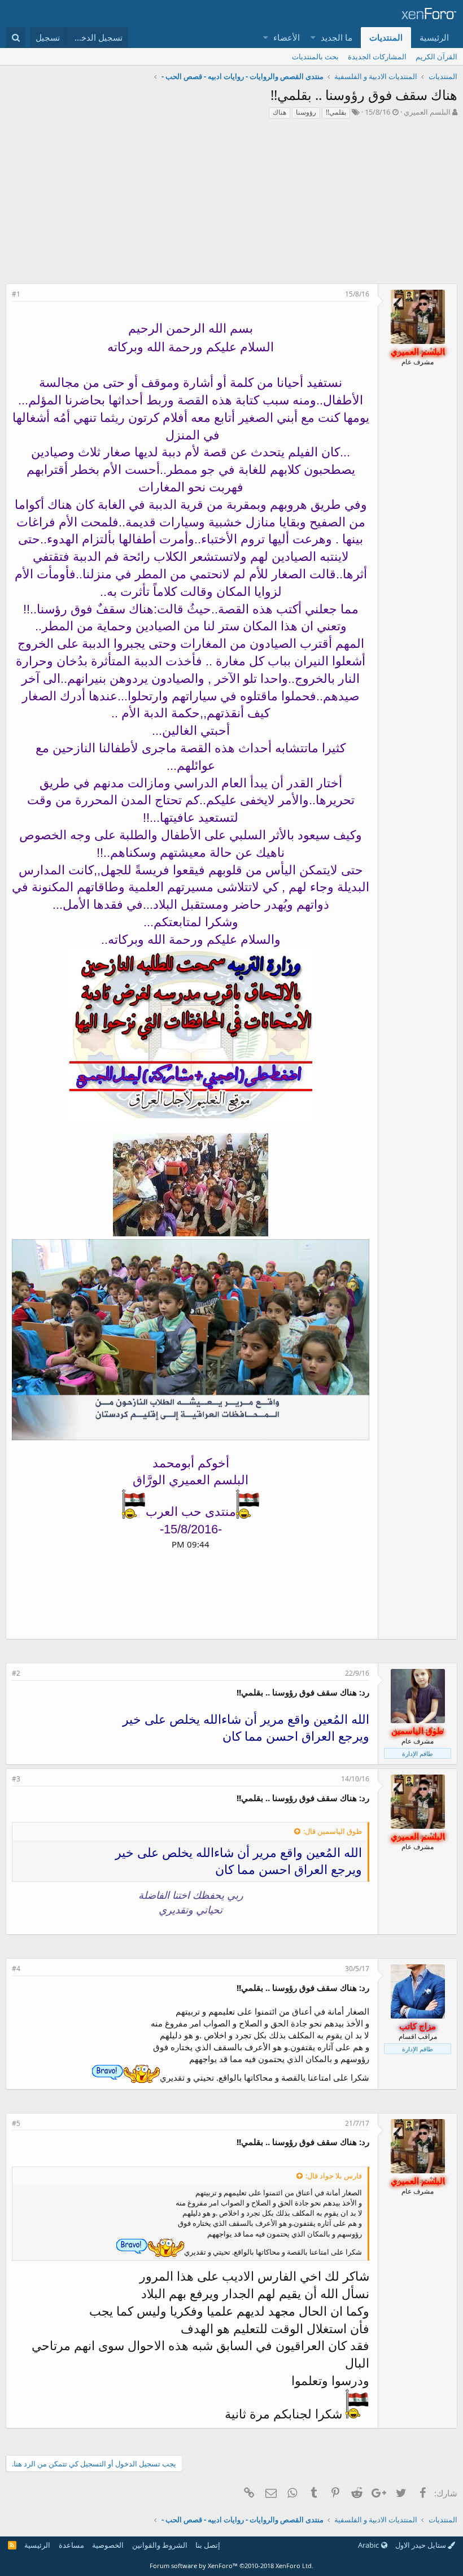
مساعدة (71, 2545)
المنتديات (386, 37)
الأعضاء (287, 37)
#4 (16, 1969)
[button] (314, 38)
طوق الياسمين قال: (333, 1831)
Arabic (369, 2545)
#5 (16, 2123)
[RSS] (12, 2545)
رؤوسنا (306, 112)
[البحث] (16, 38)
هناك (279, 112)
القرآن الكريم (436, 56)
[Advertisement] (231, 204)
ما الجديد (337, 37)
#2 (16, 1673)
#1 (16, 294)
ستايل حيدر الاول (421, 2545)
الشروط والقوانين (160, 2545)
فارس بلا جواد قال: (334, 2176)
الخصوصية (108, 2545)
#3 (16, 1779)
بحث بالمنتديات (315, 56)
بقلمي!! (336, 112)
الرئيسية (434, 37)
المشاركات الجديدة (377, 56)
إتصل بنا (208, 2545)
